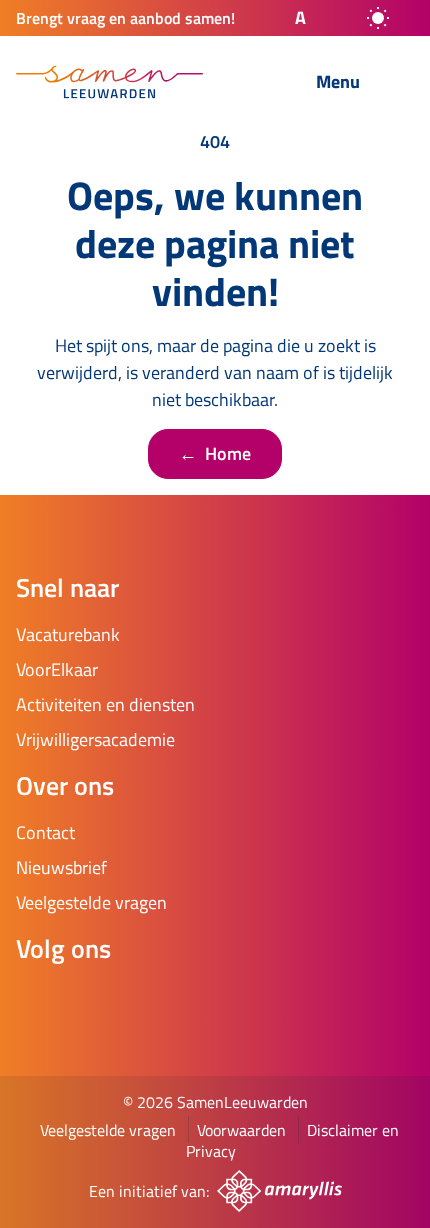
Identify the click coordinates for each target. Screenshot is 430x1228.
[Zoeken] (251, 83)
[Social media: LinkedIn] (152, 1002)
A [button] (300, 17)
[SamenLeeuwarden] (109, 82)
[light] (378, 18)
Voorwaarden (241, 1130)
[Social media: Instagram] (96, 1002)
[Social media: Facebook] (40, 1002)
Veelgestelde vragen (108, 1130)
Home (215, 453)
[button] (283, 18)
